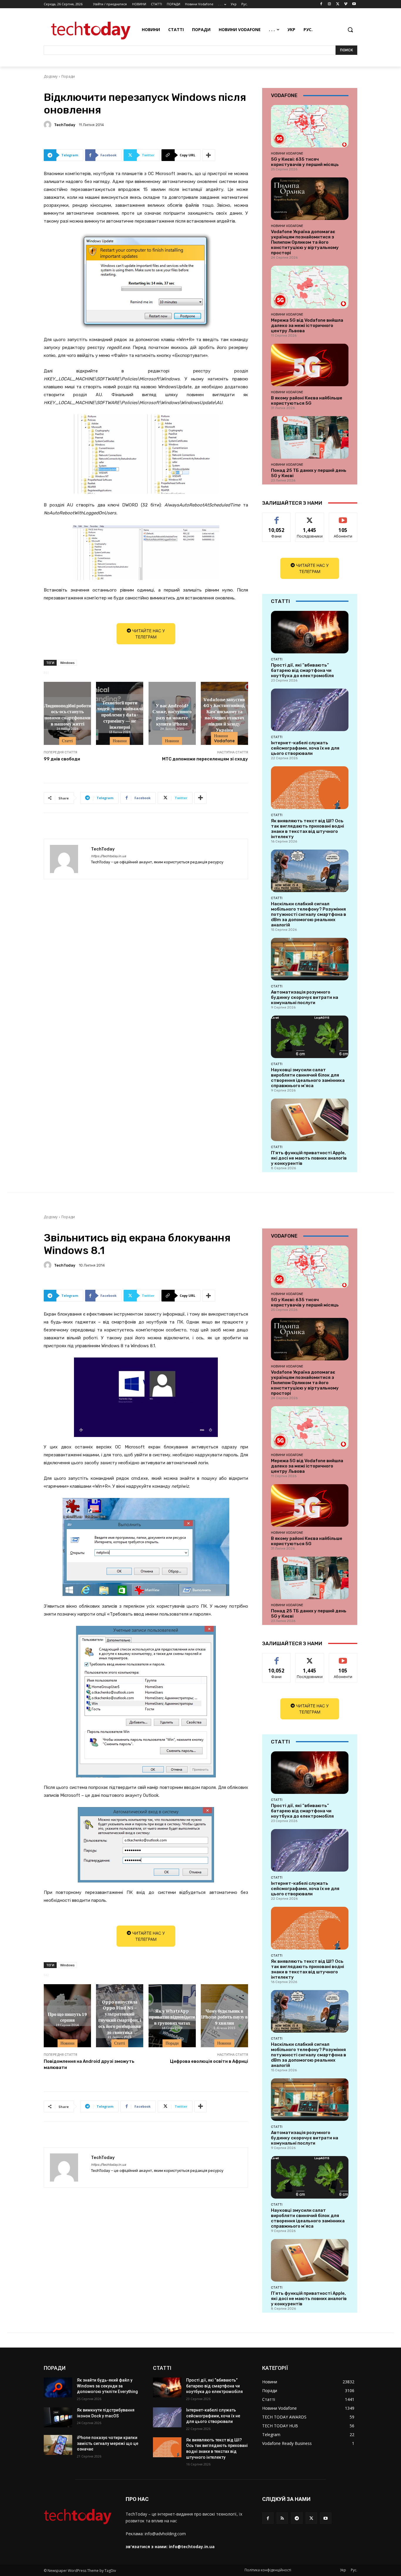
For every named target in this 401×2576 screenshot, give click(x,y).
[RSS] (282, 2518)
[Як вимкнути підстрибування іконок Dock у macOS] (58, 2417)
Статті (67, 741)
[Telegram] (297, 2518)
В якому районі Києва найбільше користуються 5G (307, 401)
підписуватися (344, 517)
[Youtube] (354, 4)
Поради (68, 76)
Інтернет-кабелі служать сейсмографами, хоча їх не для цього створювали (305, 748)
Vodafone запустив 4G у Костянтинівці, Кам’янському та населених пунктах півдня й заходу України (224, 714)
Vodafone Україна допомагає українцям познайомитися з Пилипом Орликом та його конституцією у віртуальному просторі (305, 242)
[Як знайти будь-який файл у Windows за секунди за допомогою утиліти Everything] (58, 2387)
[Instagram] (330, 4)
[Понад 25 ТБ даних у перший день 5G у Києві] (310, 437)
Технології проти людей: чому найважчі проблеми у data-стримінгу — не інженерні (120, 714)
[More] (209, 155)
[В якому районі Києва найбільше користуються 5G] (310, 365)
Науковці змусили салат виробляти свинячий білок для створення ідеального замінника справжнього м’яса (308, 1078)
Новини (120, 741)
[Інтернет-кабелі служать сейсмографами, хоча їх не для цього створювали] (310, 710)
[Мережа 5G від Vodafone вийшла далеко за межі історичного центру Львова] (310, 287)
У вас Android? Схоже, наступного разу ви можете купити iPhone (172, 714)
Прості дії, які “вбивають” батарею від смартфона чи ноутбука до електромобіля (302, 670)
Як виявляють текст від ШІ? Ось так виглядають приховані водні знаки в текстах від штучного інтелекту (308, 829)
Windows (67, 663)
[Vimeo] (346, 4)
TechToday (65, 125)
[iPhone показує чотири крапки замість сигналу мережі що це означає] (58, 2445)
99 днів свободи (62, 759)
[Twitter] (338, 4)
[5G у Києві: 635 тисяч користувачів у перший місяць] (310, 126)
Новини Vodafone (224, 738)
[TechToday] (48, 125)
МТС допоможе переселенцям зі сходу (205, 759)
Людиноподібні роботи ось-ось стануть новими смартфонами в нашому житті (68, 714)
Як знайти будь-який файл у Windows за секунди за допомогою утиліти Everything (107, 2386)
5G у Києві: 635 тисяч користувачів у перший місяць (305, 162)
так (277, 517)
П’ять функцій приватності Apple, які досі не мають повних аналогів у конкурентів (309, 1158)
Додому (51, 76)
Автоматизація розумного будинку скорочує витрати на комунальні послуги (305, 997)
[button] (350, 30)
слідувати (310, 517)
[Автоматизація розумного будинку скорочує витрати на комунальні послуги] (310, 959)
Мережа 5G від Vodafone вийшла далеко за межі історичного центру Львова (307, 326)
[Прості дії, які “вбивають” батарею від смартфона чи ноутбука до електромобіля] (310, 632)
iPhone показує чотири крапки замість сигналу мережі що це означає (108, 2443)
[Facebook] (321, 4)
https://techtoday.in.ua (108, 856)
